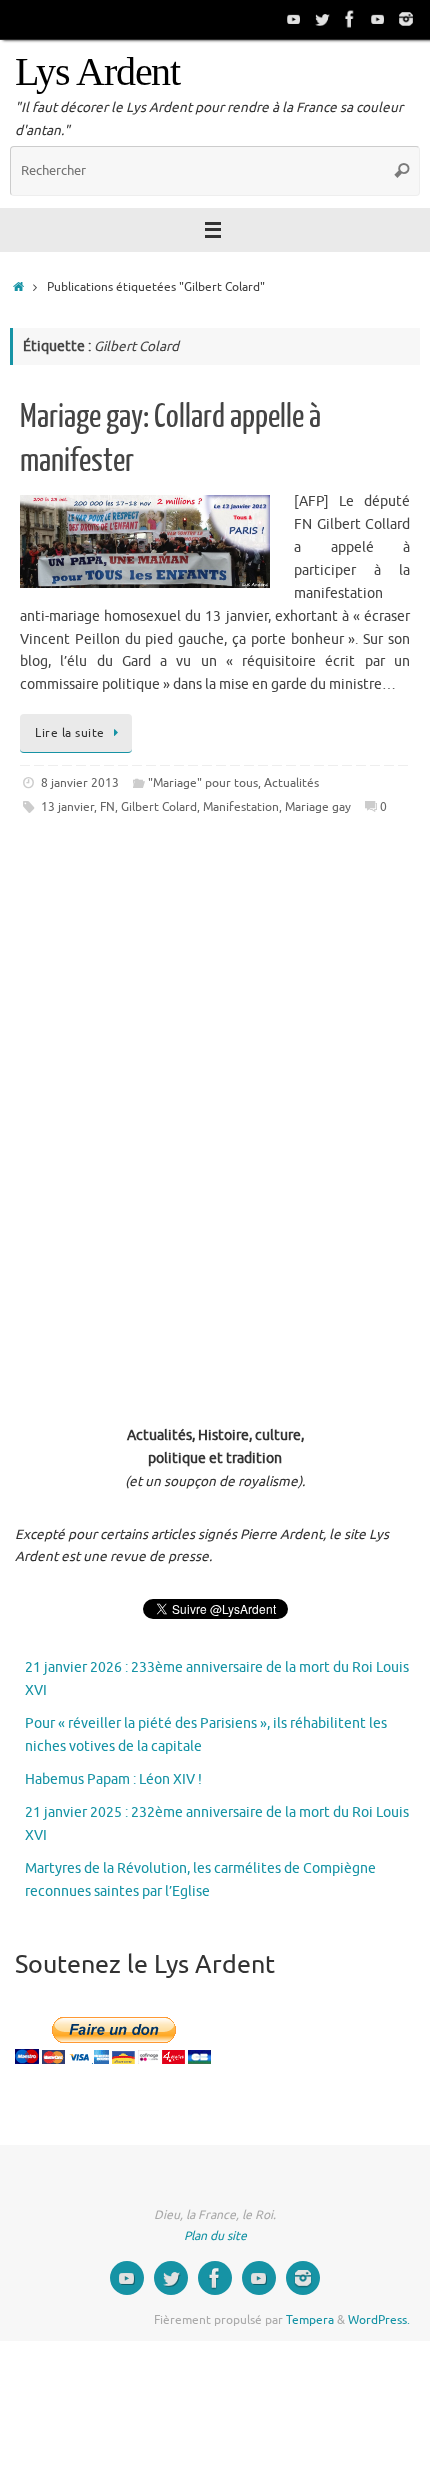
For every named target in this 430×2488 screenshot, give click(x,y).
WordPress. (379, 2320)
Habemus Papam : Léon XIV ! (113, 1779)
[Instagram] (406, 19)
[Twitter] (322, 19)
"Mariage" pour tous (203, 783)
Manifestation (241, 807)
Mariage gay (318, 807)
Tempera (310, 2320)
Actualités (291, 783)
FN (107, 807)
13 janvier (67, 807)
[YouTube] (294, 19)
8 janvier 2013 (80, 783)
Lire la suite (70, 733)
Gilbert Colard (159, 807)
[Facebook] (350, 19)
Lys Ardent (97, 72)
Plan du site (215, 2236)
